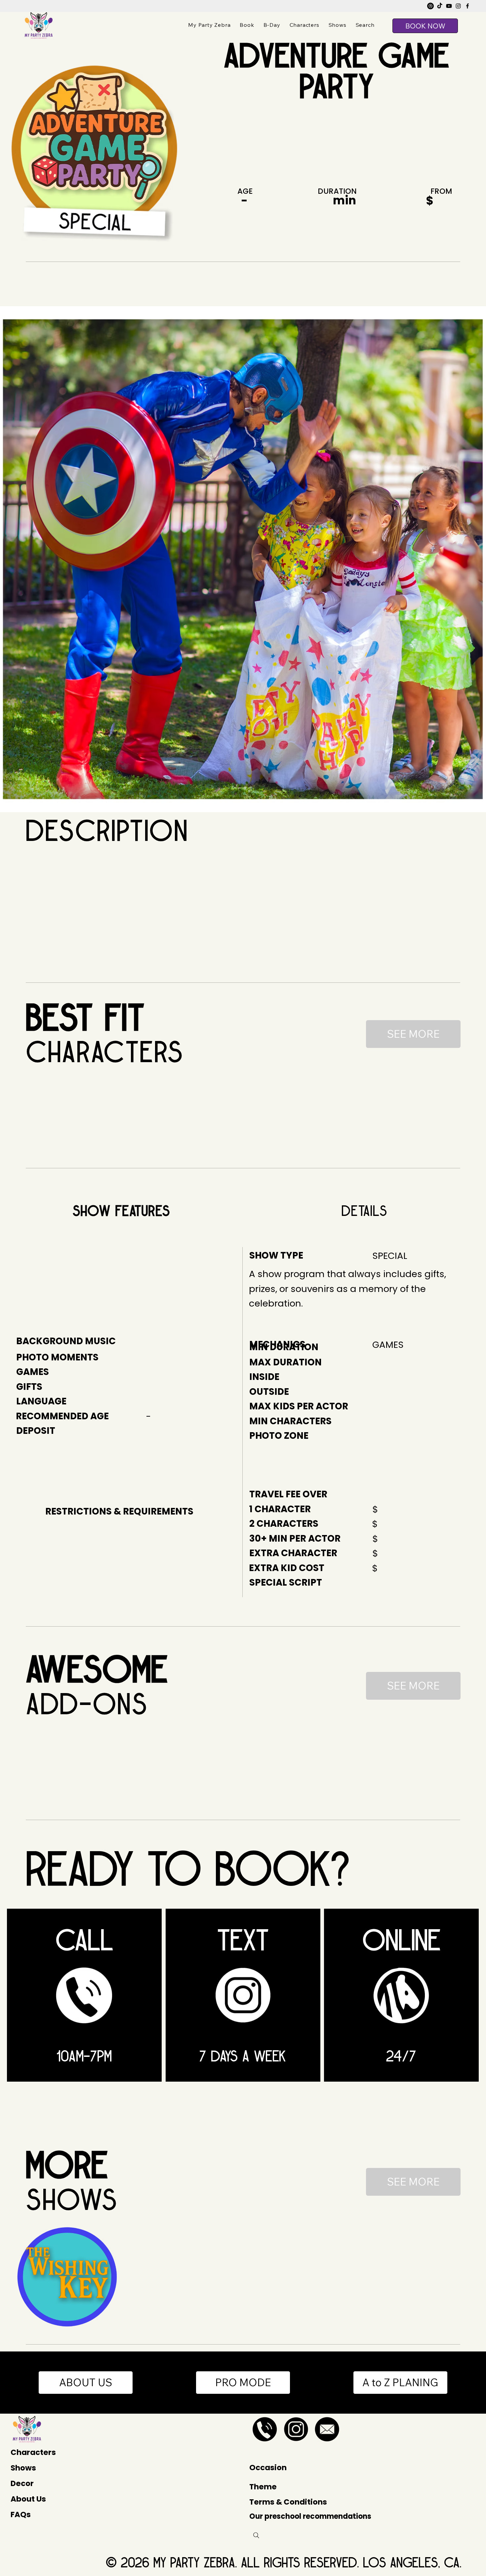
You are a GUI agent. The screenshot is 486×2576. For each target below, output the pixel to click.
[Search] (256, 2535)
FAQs (21, 2514)
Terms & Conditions (288, 2502)
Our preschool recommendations (310, 2516)
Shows (23, 2468)
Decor (22, 2483)
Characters (33, 2452)
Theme (263, 2487)
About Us (28, 2499)
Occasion (268, 2468)
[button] (365, 25)
